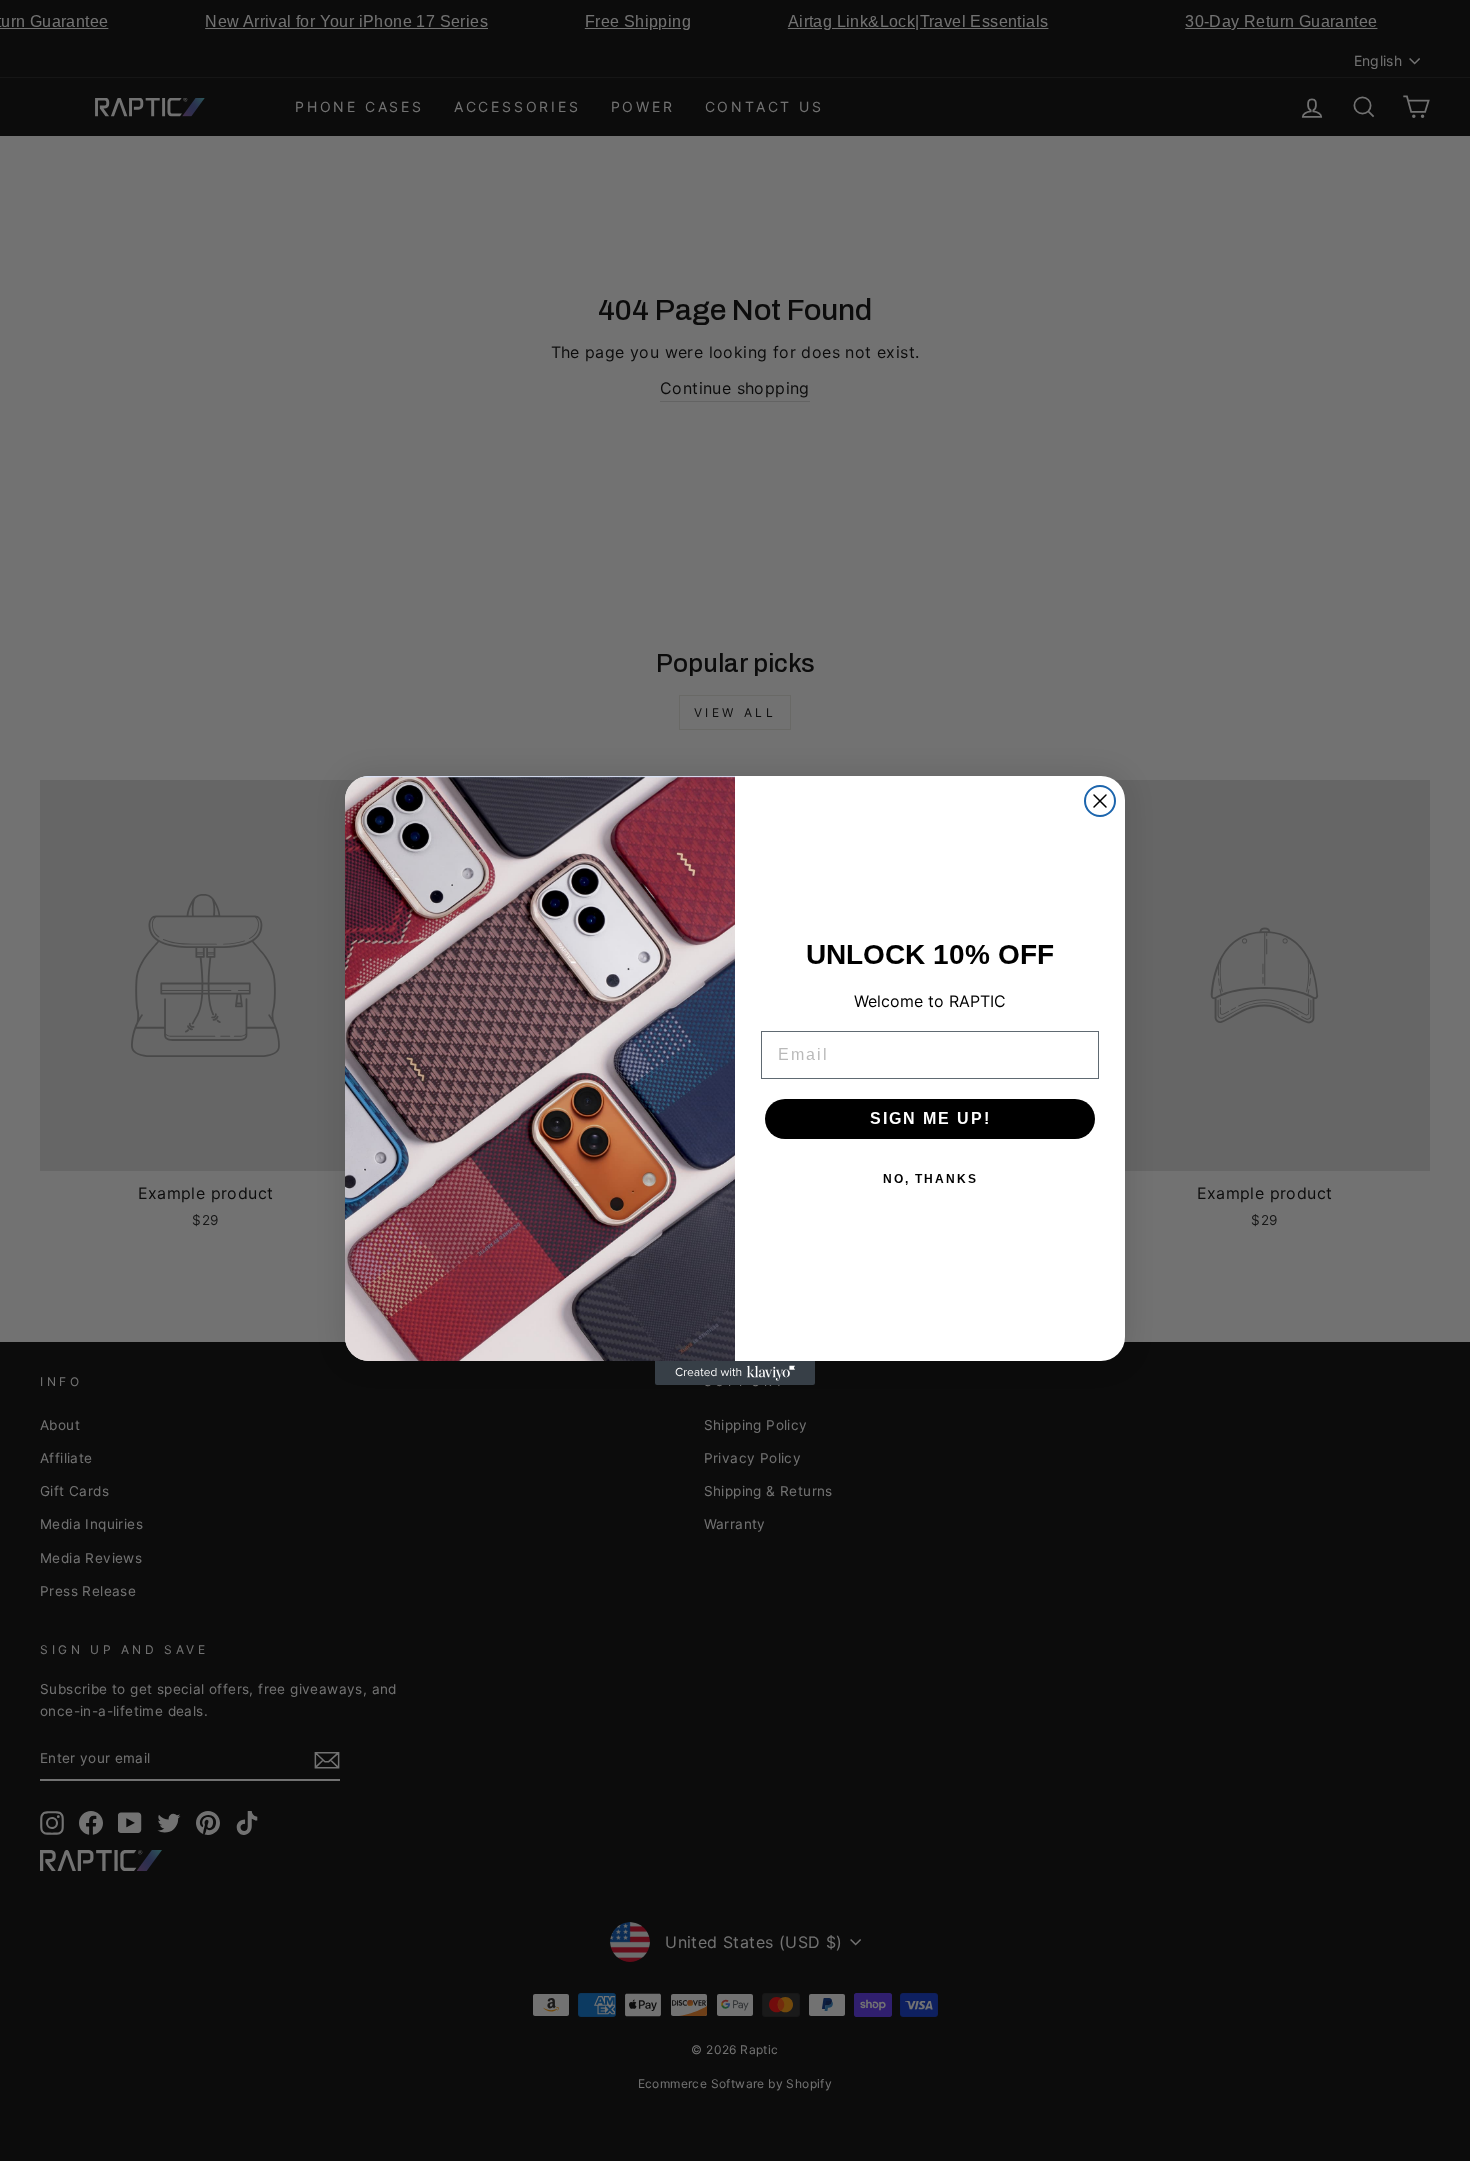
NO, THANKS (930, 1179)
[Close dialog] (1100, 801)
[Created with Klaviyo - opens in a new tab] (735, 1373)
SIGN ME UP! (930, 1118)
